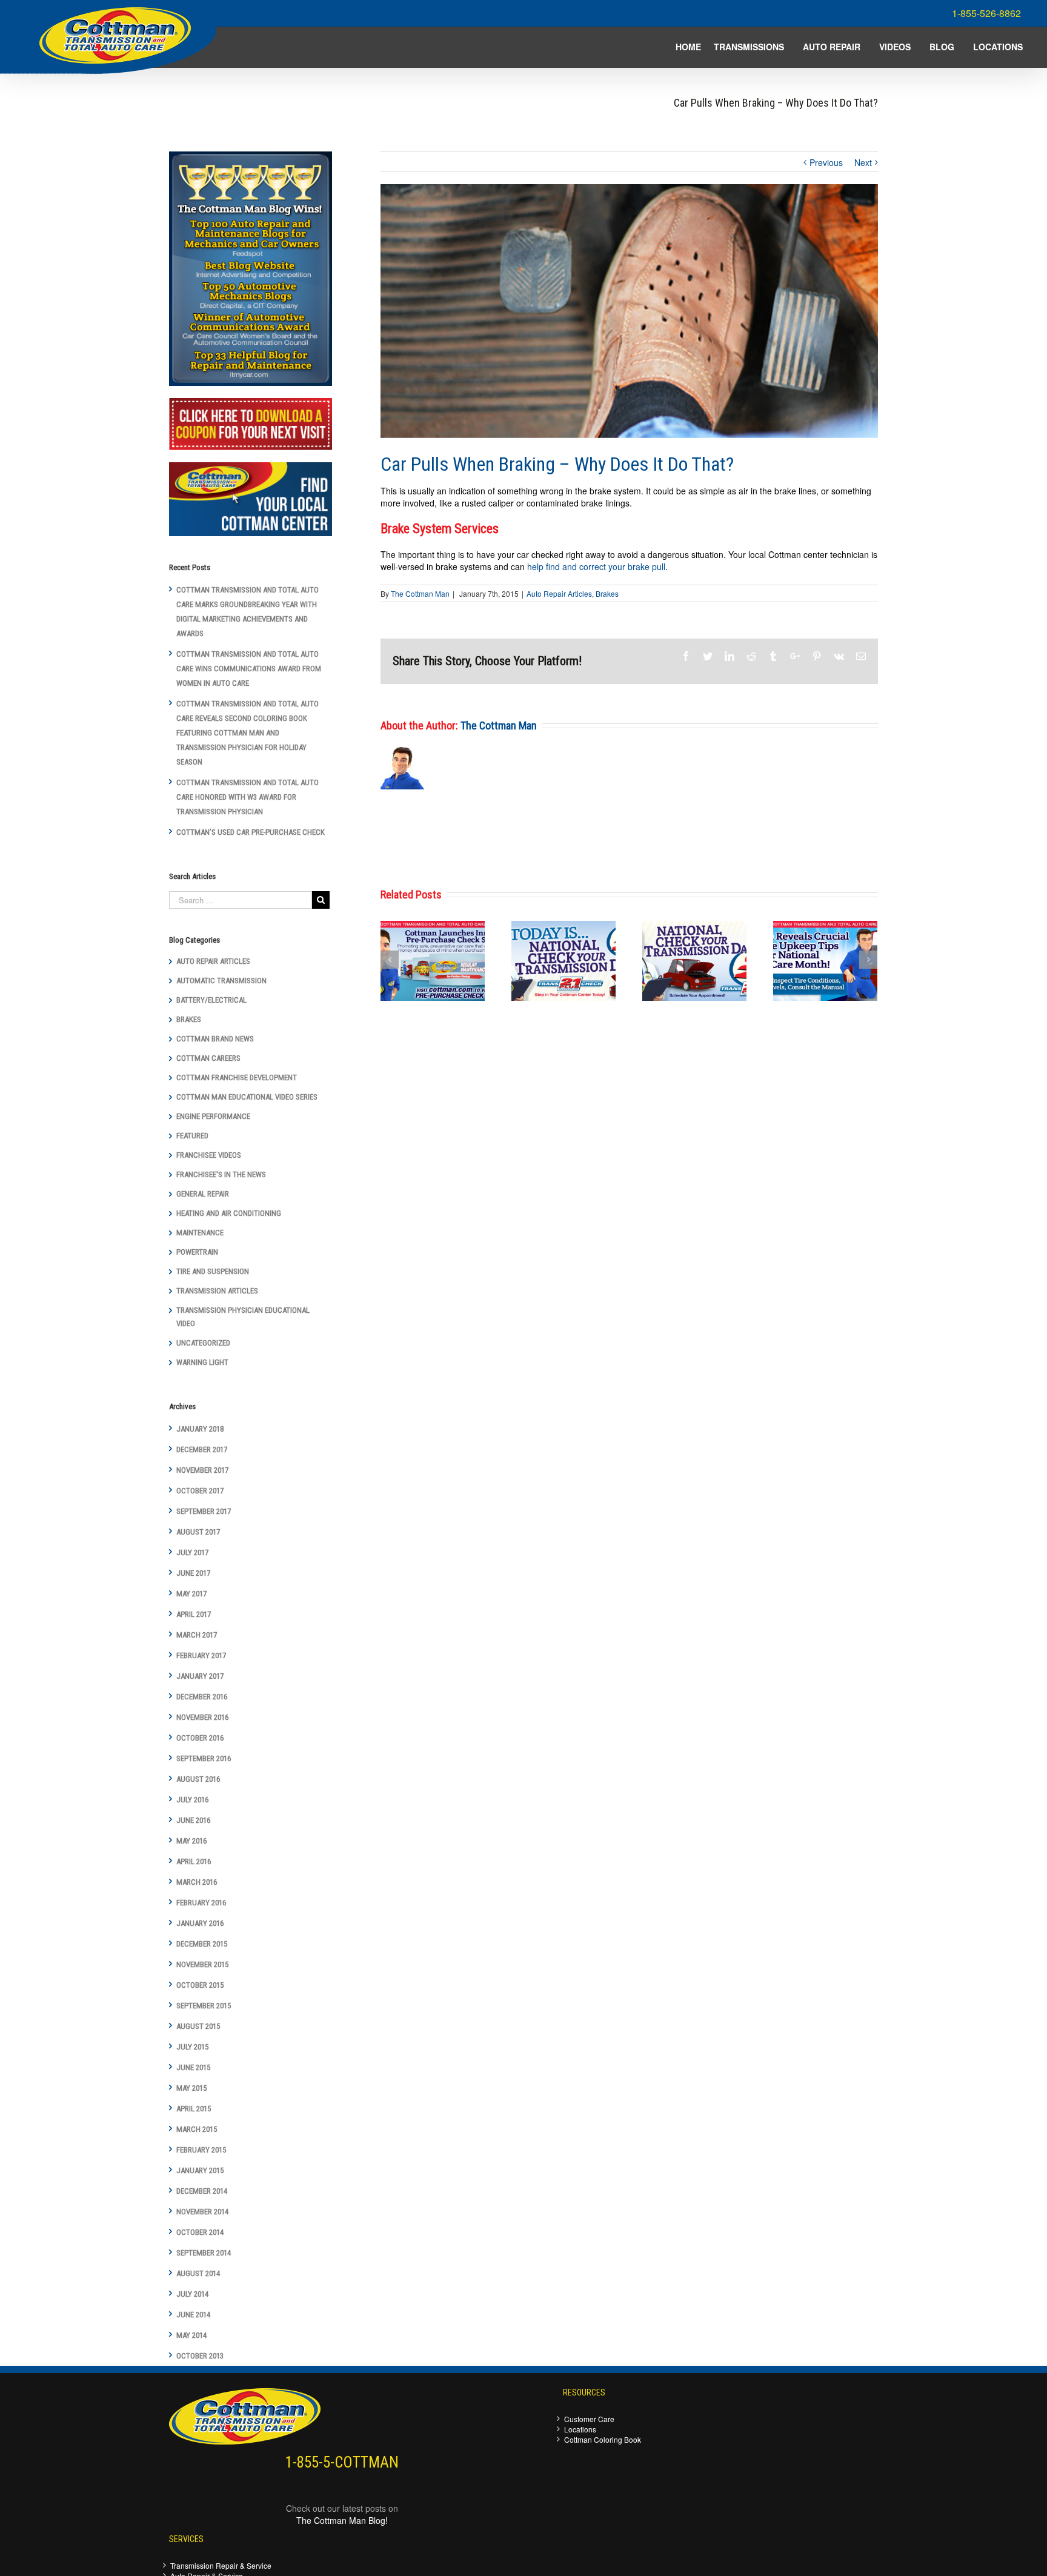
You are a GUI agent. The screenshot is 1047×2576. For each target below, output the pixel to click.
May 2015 (191, 2088)
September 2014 (204, 2253)
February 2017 (201, 1655)
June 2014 (193, 2315)
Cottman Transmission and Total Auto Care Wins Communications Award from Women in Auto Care (249, 669)
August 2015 (198, 2026)
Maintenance (200, 1233)
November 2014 (202, 2212)
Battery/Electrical (211, 1000)
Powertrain (197, 1252)
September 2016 (204, 1758)
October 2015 (200, 1985)
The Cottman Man (420, 593)
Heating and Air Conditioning (229, 1213)
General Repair (203, 1194)
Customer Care (589, 2419)
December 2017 (202, 1449)
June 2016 (193, 1820)
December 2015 (202, 1944)
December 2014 (202, 2191)
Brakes (607, 593)
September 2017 (204, 1511)
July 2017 (192, 1552)
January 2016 (200, 1923)
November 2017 (202, 1470)
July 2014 (192, 2294)
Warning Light (202, 1362)
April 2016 (194, 1861)
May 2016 (191, 1841)
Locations (580, 2429)
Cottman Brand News (215, 1039)
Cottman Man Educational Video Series (247, 1097)
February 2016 (201, 1903)
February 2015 (201, 2150)
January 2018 (200, 1429)
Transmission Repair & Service (221, 2565)
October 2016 (200, 1738)
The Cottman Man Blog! (342, 2520)
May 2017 (191, 1594)
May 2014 (191, 2335)
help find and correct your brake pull (596, 566)
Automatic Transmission (221, 981)
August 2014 (198, 2273)
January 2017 (200, 1676)
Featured (192, 1136)
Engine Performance (213, 1116)
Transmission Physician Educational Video (243, 1317)
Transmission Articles (217, 1291)
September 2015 (204, 2006)
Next (863, 162)
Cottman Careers (208, 1058)
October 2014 (200, 2232)
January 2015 (200, 2170)
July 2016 (192, 1800)
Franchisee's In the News (221, 1174)
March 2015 (197, 2129)
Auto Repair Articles (559, 593)
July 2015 (192, 2047)
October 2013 (200, 2356)
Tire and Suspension (213, 1271)
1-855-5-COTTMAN (342, 2462)
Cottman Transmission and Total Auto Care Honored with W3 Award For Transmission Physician (248, 797)
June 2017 (193, 1573)
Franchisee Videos (209, 1155)
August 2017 (198, 1532)
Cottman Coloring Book (603, 2439)
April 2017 (194, 1614)
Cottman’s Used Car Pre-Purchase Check (251, 832)
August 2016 (198, 1779)
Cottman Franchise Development (237, 1077)
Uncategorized (203, 1343)
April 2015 (194, 2109)
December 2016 (202, 1697)
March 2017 (197, 1635)
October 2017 (200, 1491)
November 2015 (202, 1964)
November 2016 (202, 1717)
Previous (826, 162)
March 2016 (197, 1882)
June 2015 (193, 2067)
